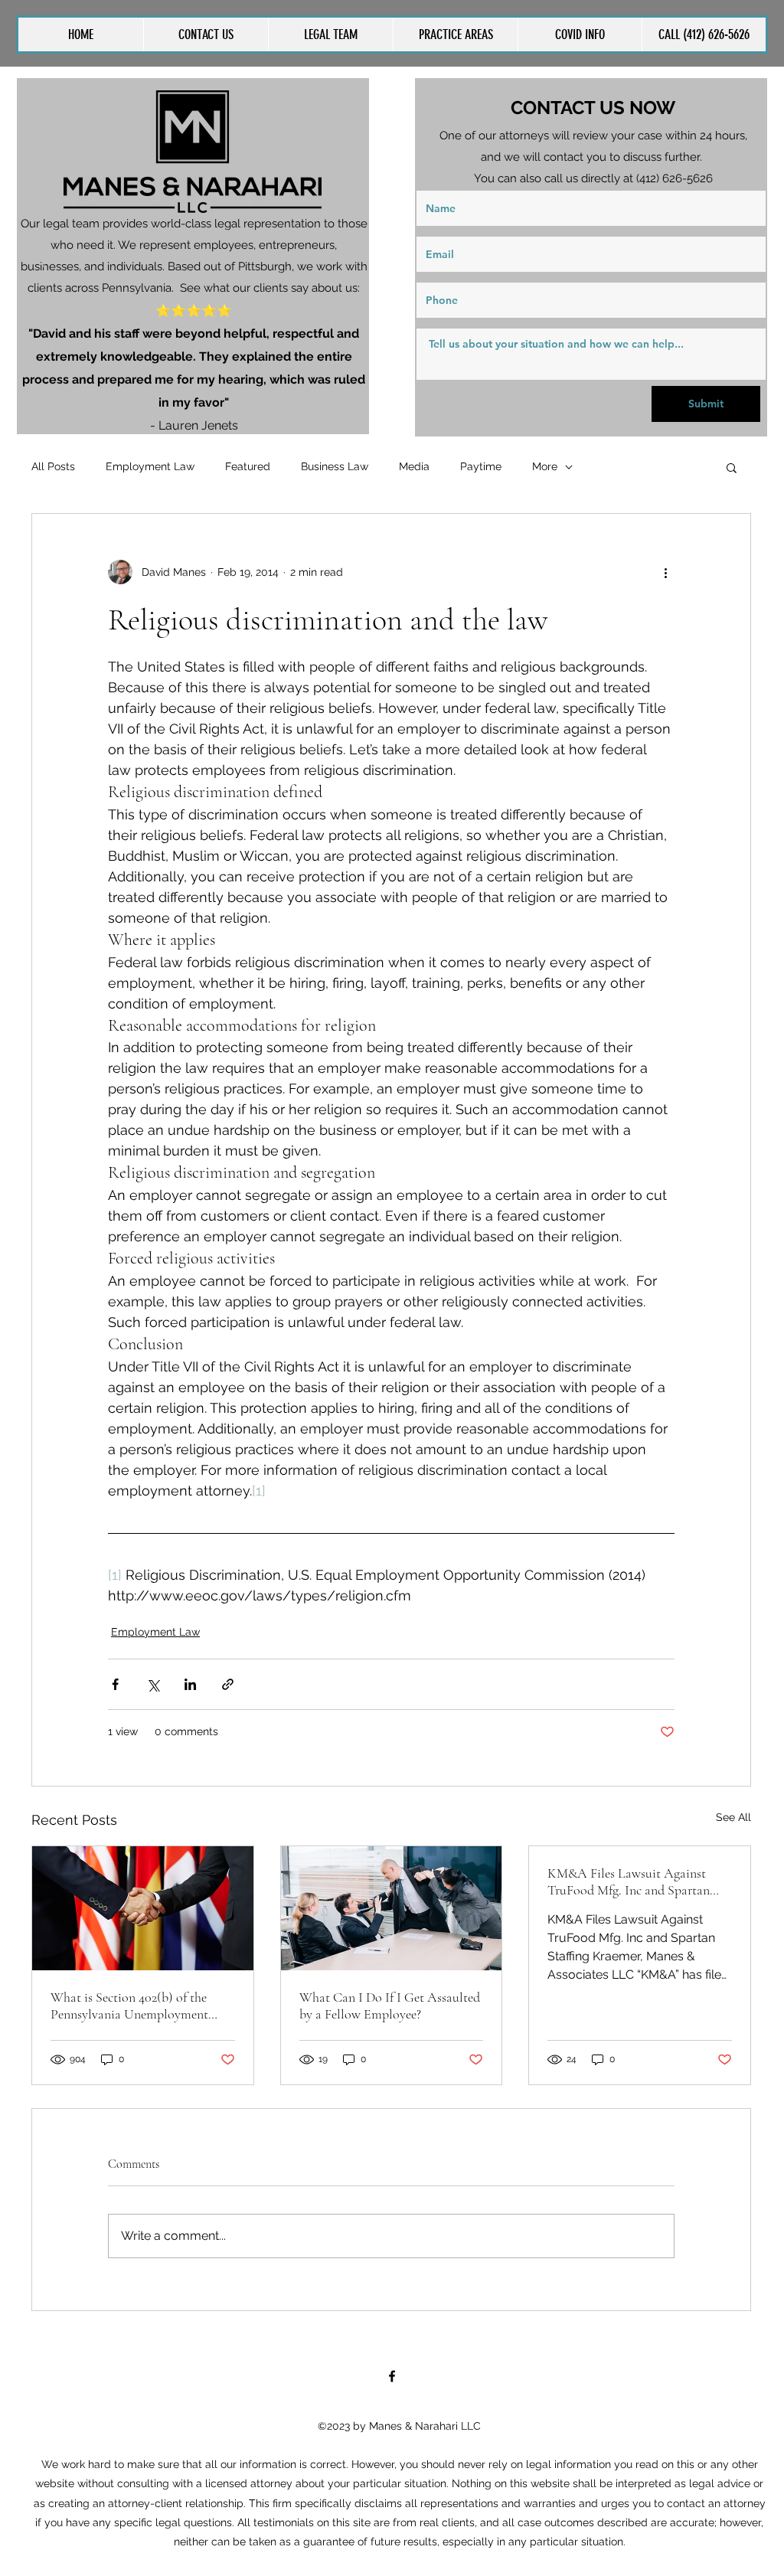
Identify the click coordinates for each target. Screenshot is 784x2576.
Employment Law (150, 466)
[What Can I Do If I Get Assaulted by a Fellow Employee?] (392, 1908)
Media (414, 466)
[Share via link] (228, 1684)
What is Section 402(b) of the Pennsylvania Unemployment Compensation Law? (129, 2006)
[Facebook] (392, 2376)
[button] (455, 34)
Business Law (335, 466)
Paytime (481, 466)
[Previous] (38, 256)
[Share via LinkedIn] (190, 1684)
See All (733, 1817)
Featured (248, 466)
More (545, 466)
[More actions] (665, 572)
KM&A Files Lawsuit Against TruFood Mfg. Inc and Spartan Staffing (629, 1881)
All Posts (53, 466)
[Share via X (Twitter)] (153, 1684)
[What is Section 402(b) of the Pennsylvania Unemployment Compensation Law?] (143, 1908)
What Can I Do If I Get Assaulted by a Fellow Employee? (390, 2006)
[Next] (348, 256)
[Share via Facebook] (115, 1684)
